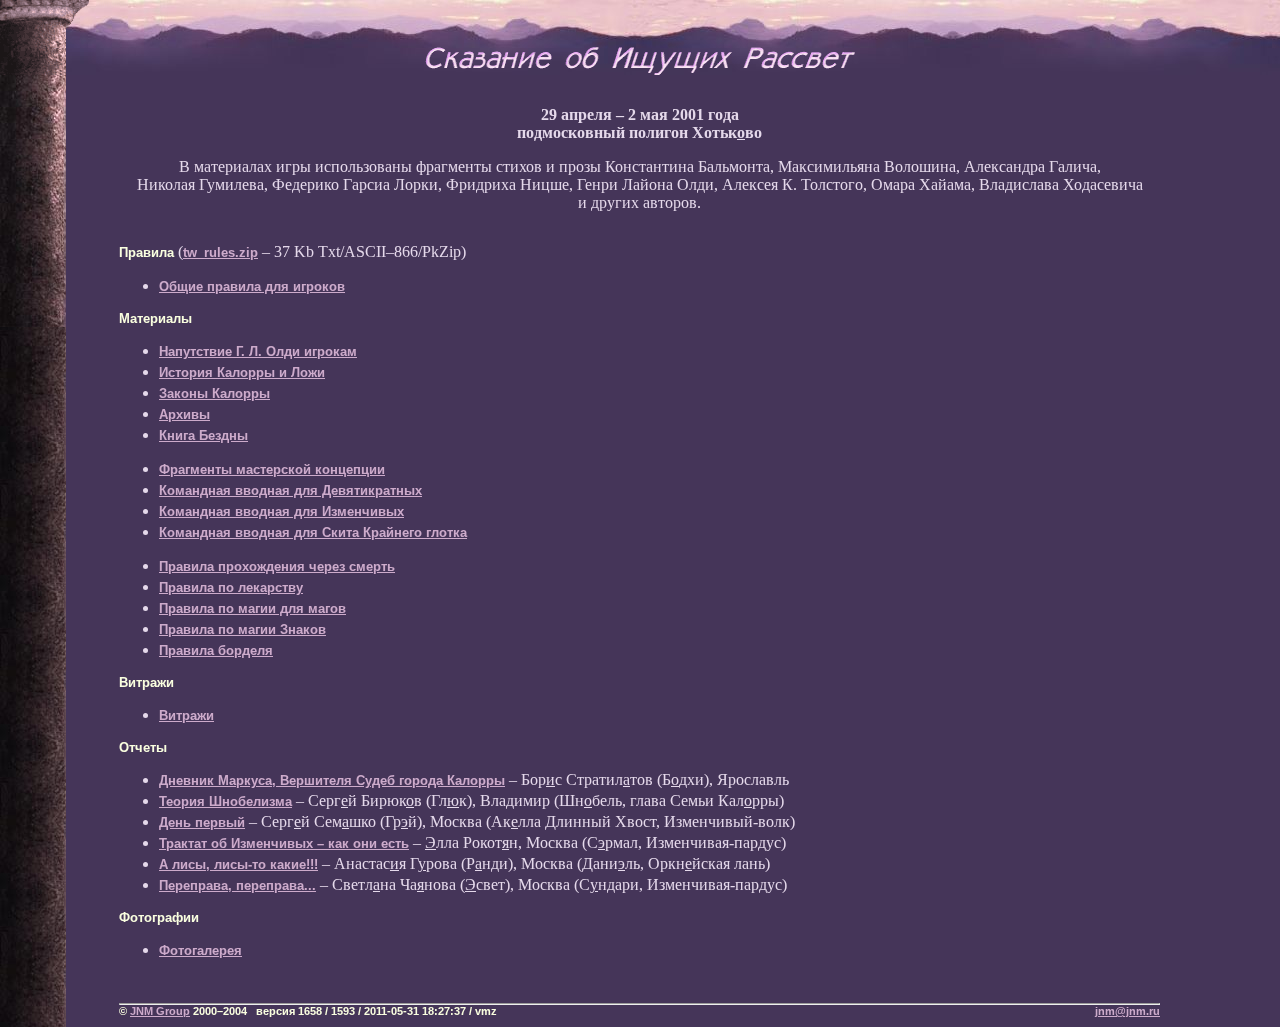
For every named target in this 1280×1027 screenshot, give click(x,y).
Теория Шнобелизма (225, 801)
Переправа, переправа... (237, 885)
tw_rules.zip (220, 252)
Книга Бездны (203, 435)
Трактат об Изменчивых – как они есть (284, 843)
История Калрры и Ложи (242, 372)
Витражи (186, 715)
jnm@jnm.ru (1127, 1011)
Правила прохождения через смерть (277, 566)
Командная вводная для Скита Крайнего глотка (313, 532)
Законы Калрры (214, 393)
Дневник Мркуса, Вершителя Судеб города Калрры (332, 780)
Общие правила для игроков (252, 286)
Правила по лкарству (231, 587)
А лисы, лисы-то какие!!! (238, 864)
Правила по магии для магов (252, 608)
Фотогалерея (200, 950)
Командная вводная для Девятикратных (290, 490)
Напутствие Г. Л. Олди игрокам (258, 351)
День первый (202, 822)
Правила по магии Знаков (242, 629)
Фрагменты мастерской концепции (272, 469)
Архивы (184, 414)
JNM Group (160, 1011)
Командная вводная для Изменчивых (281, 511)
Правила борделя (216, 650)
